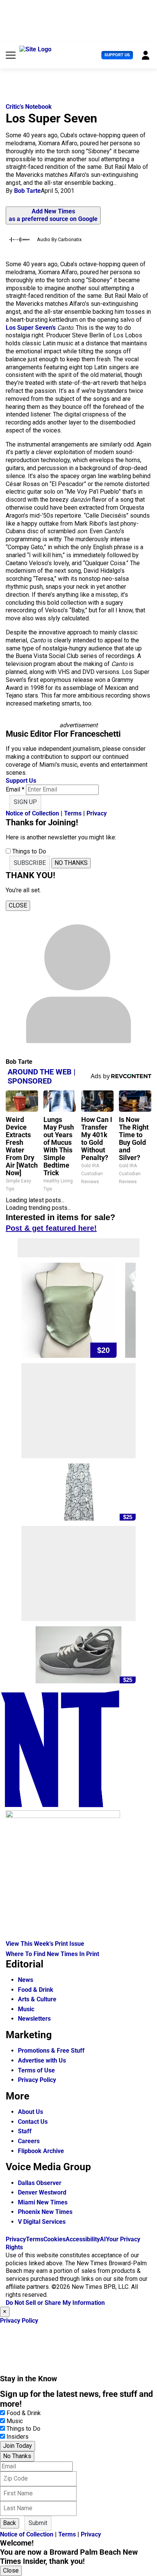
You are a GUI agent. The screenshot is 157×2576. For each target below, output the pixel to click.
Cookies (54, 2239)
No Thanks (17, 2456)
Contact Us (33, 2122)
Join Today (18, 2446)
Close (11, 2570)
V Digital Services (42, 2222)
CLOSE (18, 905)
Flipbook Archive (41, 2151)
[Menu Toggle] (11, 55)
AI (103, 2239)
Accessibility (83, 2239)
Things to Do (23, 2429)
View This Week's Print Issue (45, 1944)
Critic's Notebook (29, 107)
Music (26, 2009)
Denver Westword (42, 2192)
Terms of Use (36, 2070)
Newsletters (34, 2019)
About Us (30, 2112)
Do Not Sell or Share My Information (55, 2303)
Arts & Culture (37, 1999)
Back (10, 2523)
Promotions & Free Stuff (51, 2051)
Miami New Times (43, 2202)
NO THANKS (71, 863)
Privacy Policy (37, 2080)
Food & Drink (36, 1990)
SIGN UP (25, 802)
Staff (25, 2131)
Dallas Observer (40, 2183)
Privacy (97, 813)
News (26, 1980)
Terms (73, 813)
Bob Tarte (27, 191)
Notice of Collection (32, 813)
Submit (38, 2523)
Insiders (18, 2437)
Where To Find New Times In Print (52, 1954)
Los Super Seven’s (31, 328)
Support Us (117, 55)
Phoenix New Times (45, 2212)
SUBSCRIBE (30, 863)
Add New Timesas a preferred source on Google (53, 215)
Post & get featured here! (51, 1228)
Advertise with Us (42, 2060)
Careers (29, 2141)
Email (15, 789)
